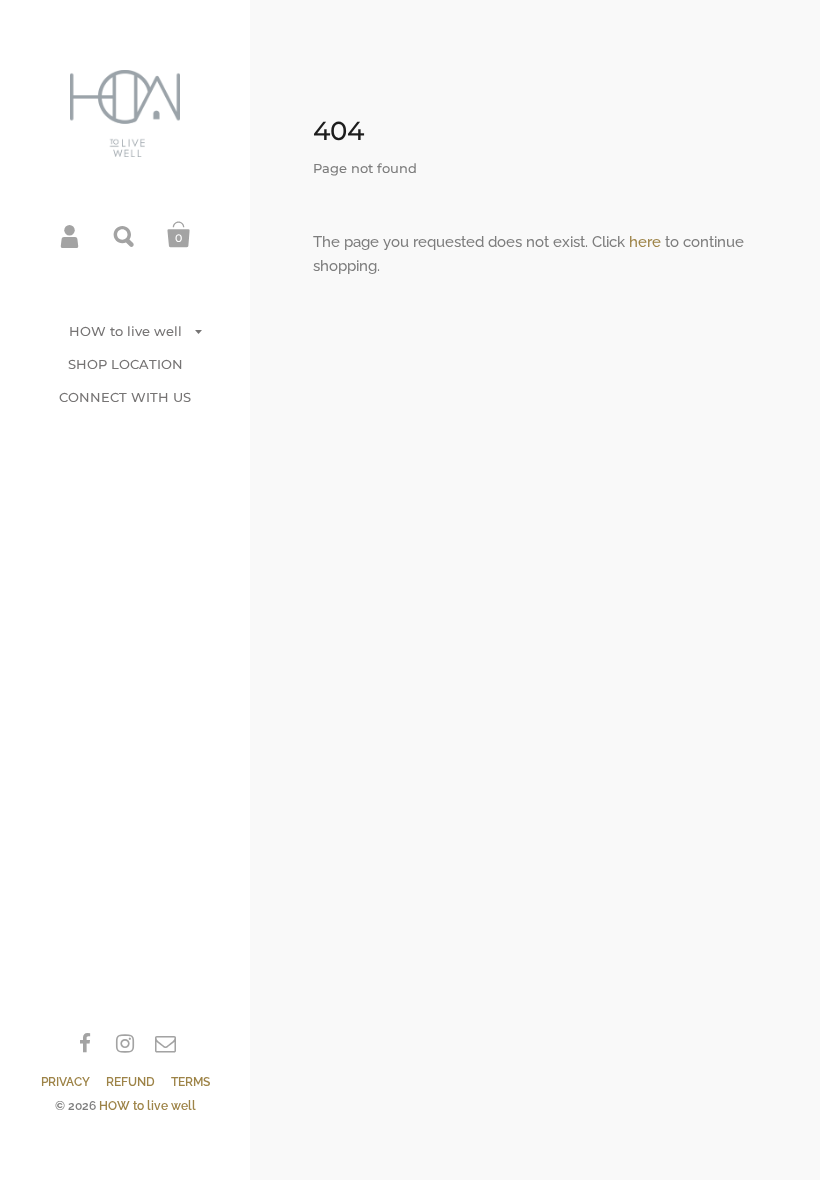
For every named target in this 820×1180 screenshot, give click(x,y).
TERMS (190, 1082)
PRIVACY (65, 1082)
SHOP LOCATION (125, 364)
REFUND (130, 1082)
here (645, 242)
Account (71, 235)
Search (125, 235)
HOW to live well (125, 331)
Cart (179, 235)
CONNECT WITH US (125, 397)
